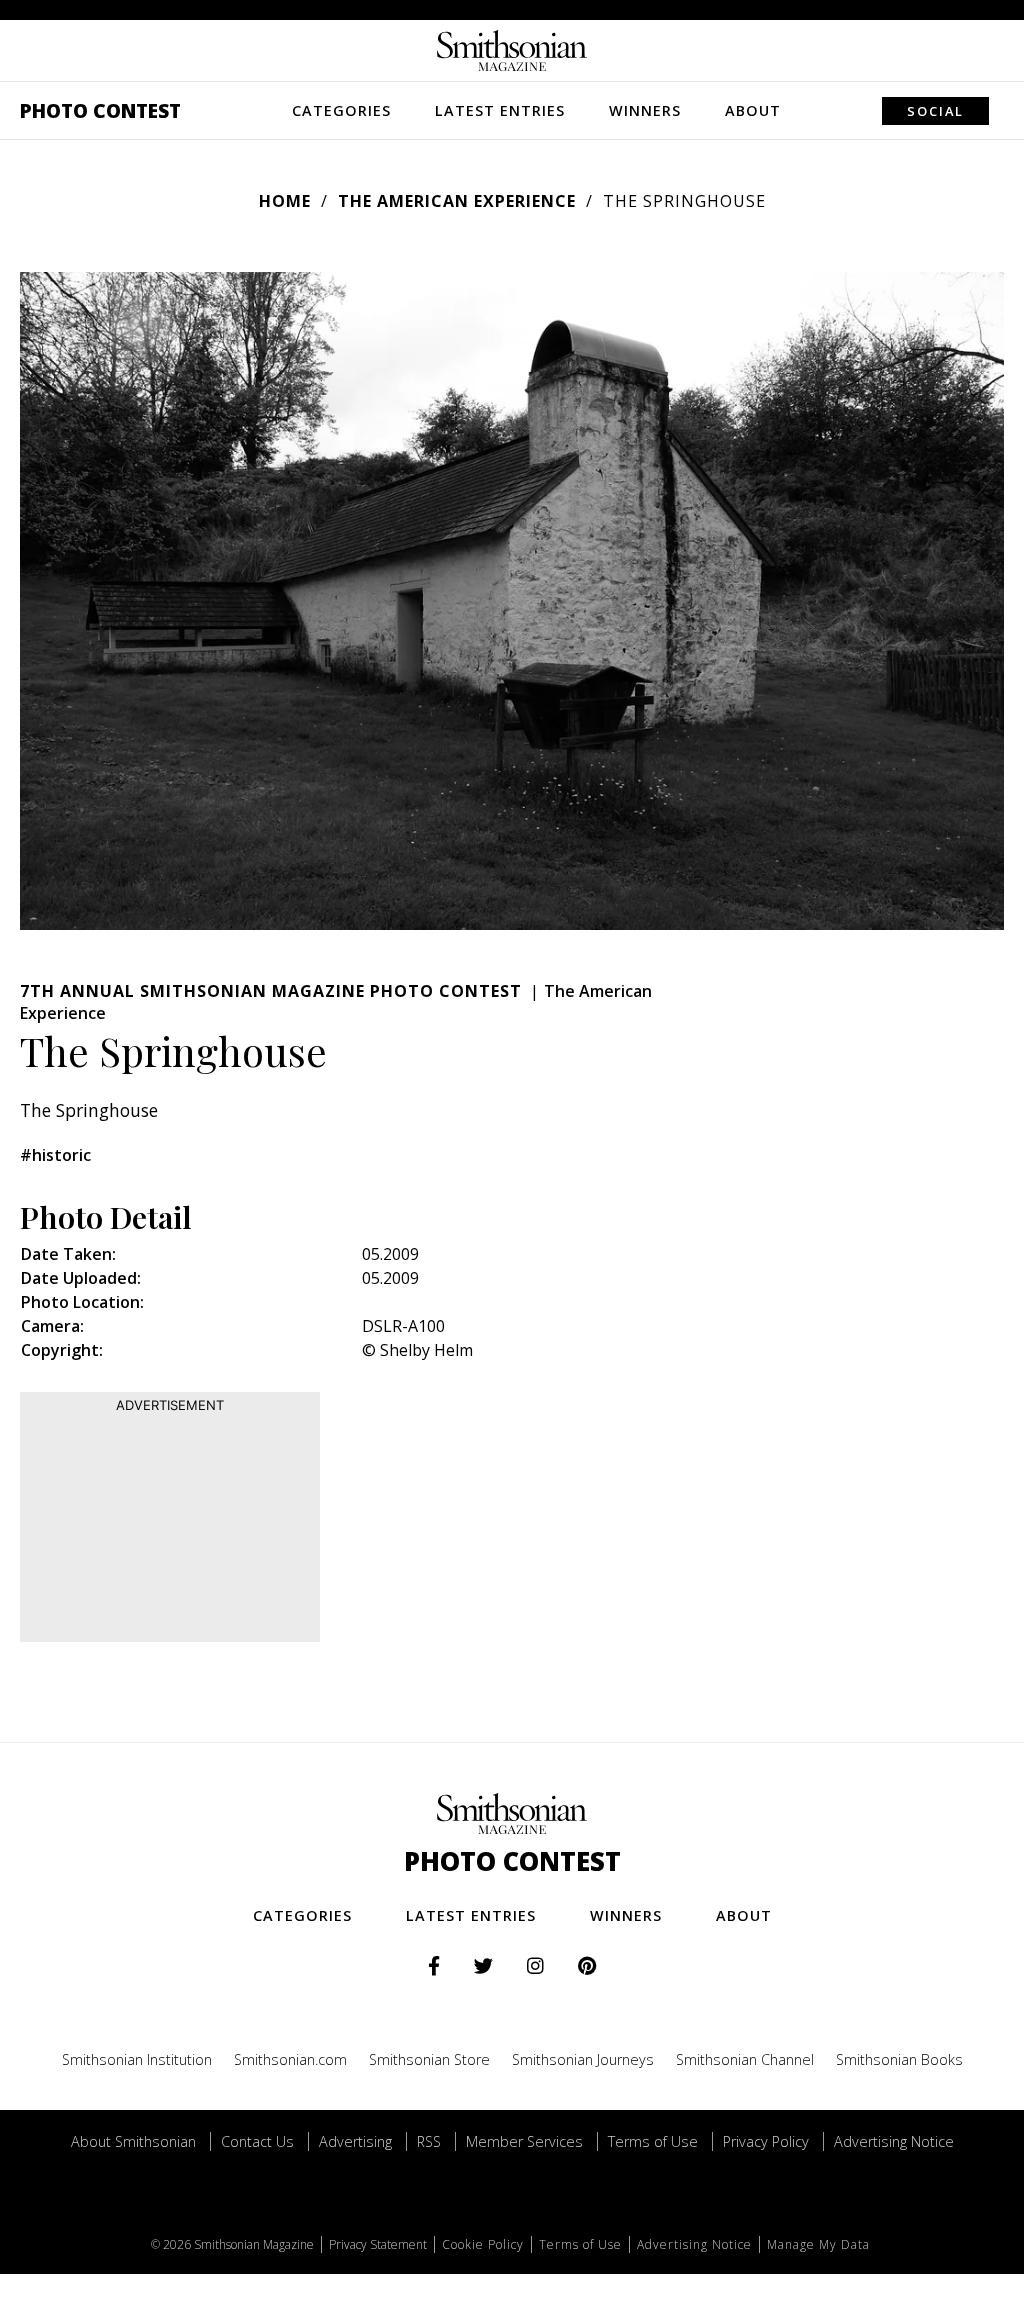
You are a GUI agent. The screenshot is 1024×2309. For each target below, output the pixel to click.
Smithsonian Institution (137, 2059)
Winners (645, 110)
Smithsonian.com (290, 2059)
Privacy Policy (766, 2141)
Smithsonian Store (429, 2059)
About (753, 110)
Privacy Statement (378, 2244)
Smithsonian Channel (745, 2059)
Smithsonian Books (899, 2059)
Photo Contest (100, 110)
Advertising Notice (894, 2141)
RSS (429, 2141)
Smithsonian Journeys (583, 2059)
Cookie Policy (483, 2244)
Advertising (355, 2141)
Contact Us (257, 2141)
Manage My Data (818, 2244)
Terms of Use (653, 2141)
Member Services (524, 2141)
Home (285, 201)
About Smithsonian (133, 2141)
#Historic (55, 1155)
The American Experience (457, 201)
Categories (341, 110)
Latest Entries (500, 110)
